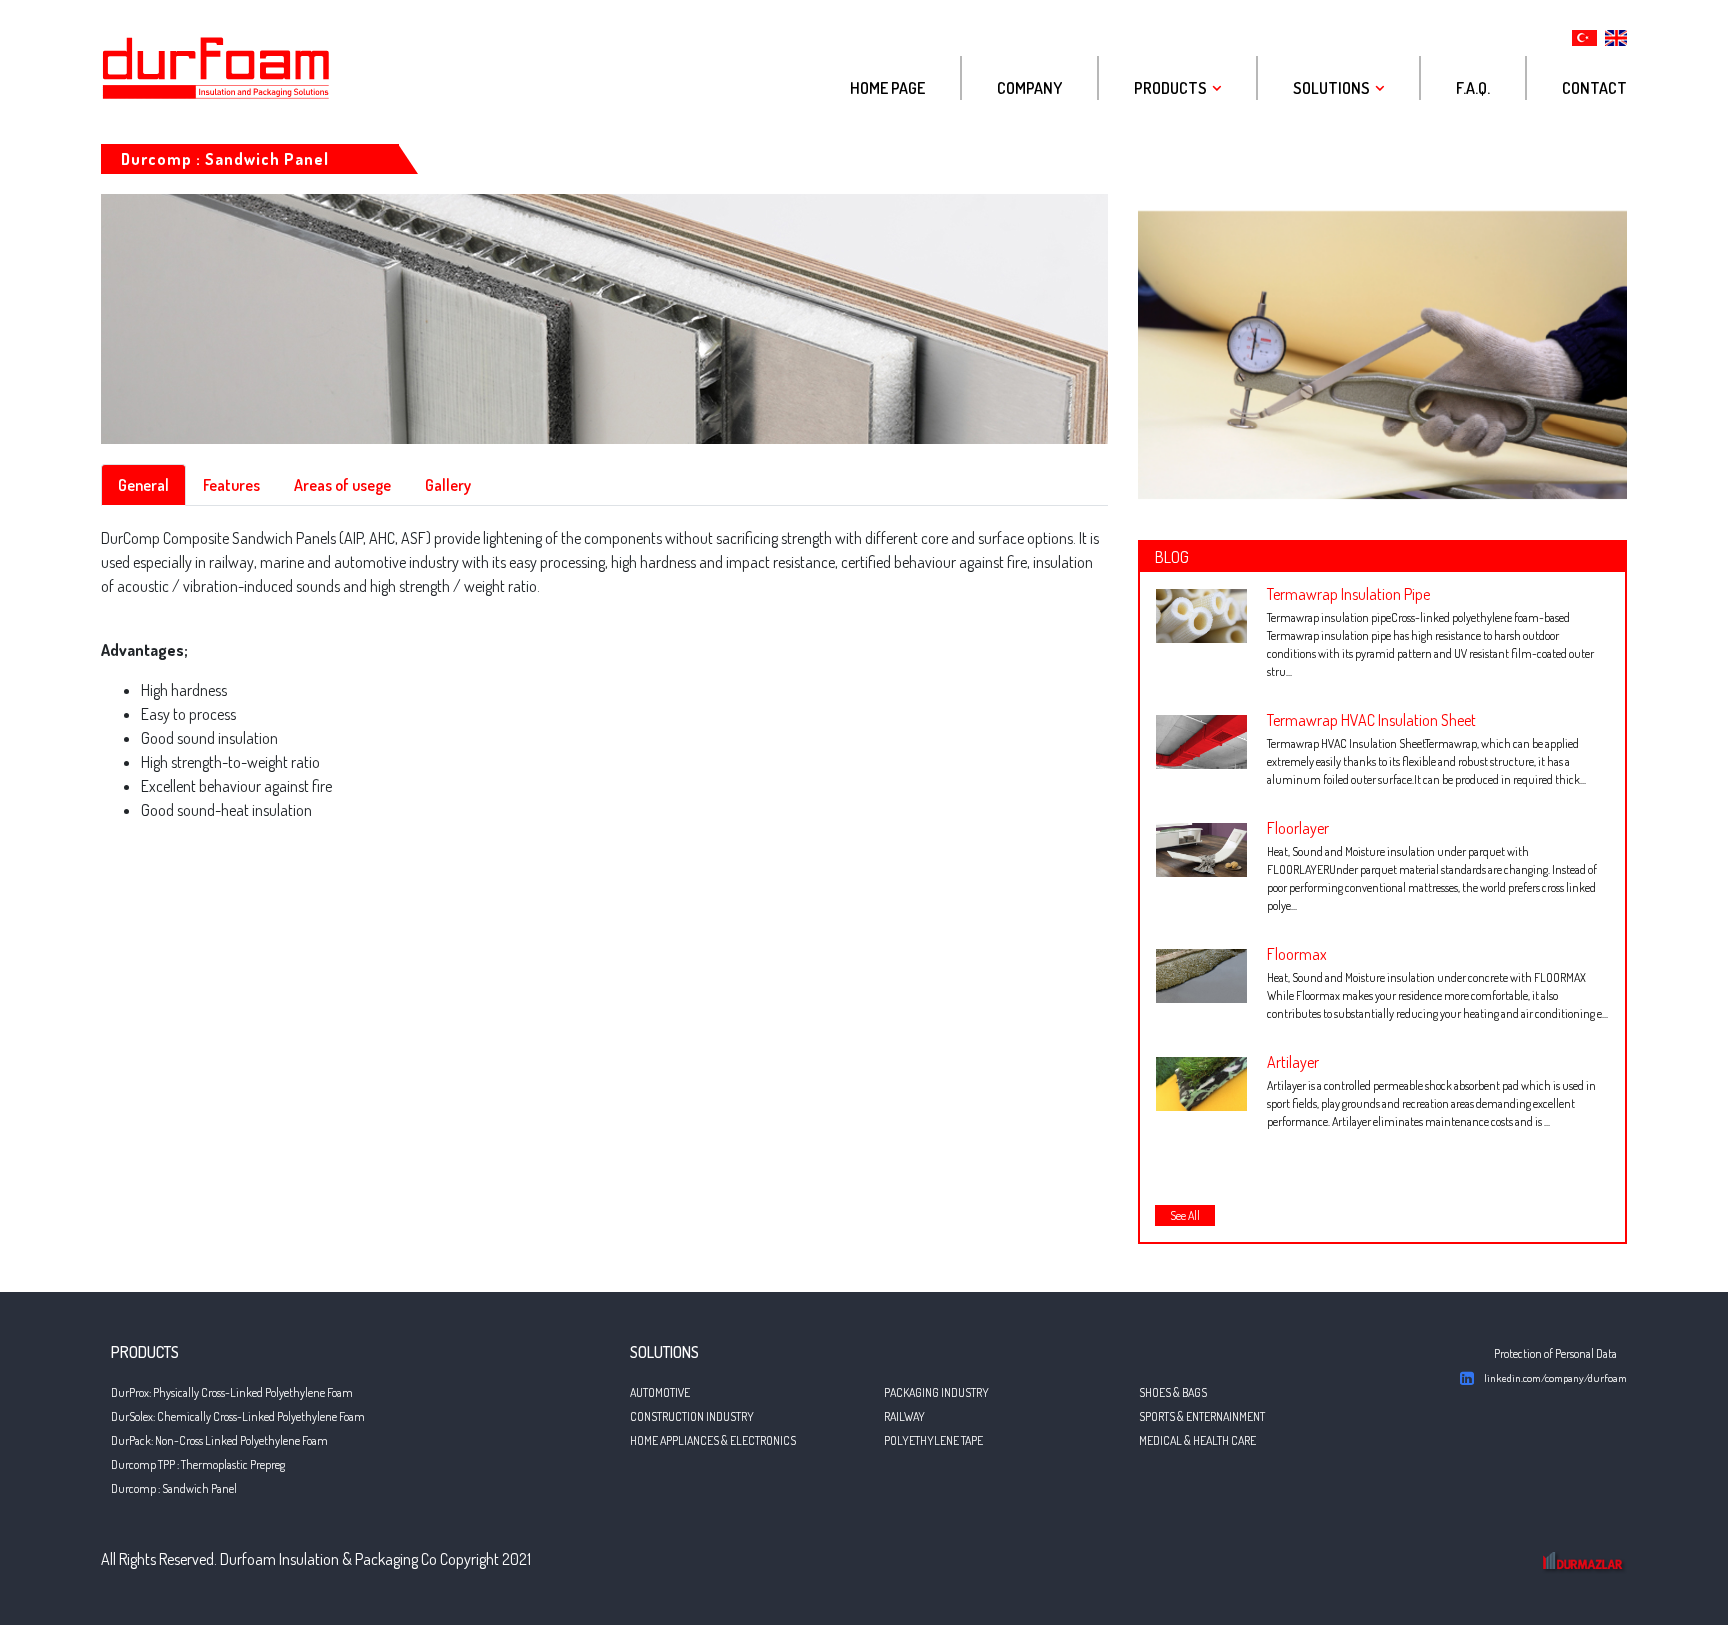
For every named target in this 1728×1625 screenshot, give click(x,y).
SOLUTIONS (1331, 88)
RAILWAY (904, 1416)
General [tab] (143, 485)
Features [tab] (231, 485)
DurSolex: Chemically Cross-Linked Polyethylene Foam (238, 1416)
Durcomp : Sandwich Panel (174, 1488)
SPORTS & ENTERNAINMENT (1202, 1416)
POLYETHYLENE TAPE (933, 1440)
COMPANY (1029, 88)
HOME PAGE (887, 88)
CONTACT (1594, 88)
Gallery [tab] (448, 485)
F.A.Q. (1473, 88)
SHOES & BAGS (1173, 1392)
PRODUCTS (1170, 88)
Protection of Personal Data (1555, 1353)
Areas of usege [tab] (342, 485)
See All (1185, 1215)
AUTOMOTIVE (660, 1392)
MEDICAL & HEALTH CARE (1197, 1440)
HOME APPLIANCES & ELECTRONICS (713, 1440)
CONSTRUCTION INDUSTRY (692, 1416)
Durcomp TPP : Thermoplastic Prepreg (198, 1464)
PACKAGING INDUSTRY (936, 1392)
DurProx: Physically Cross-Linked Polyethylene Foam (232, 1392)
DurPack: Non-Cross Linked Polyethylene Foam (219, 1440)
